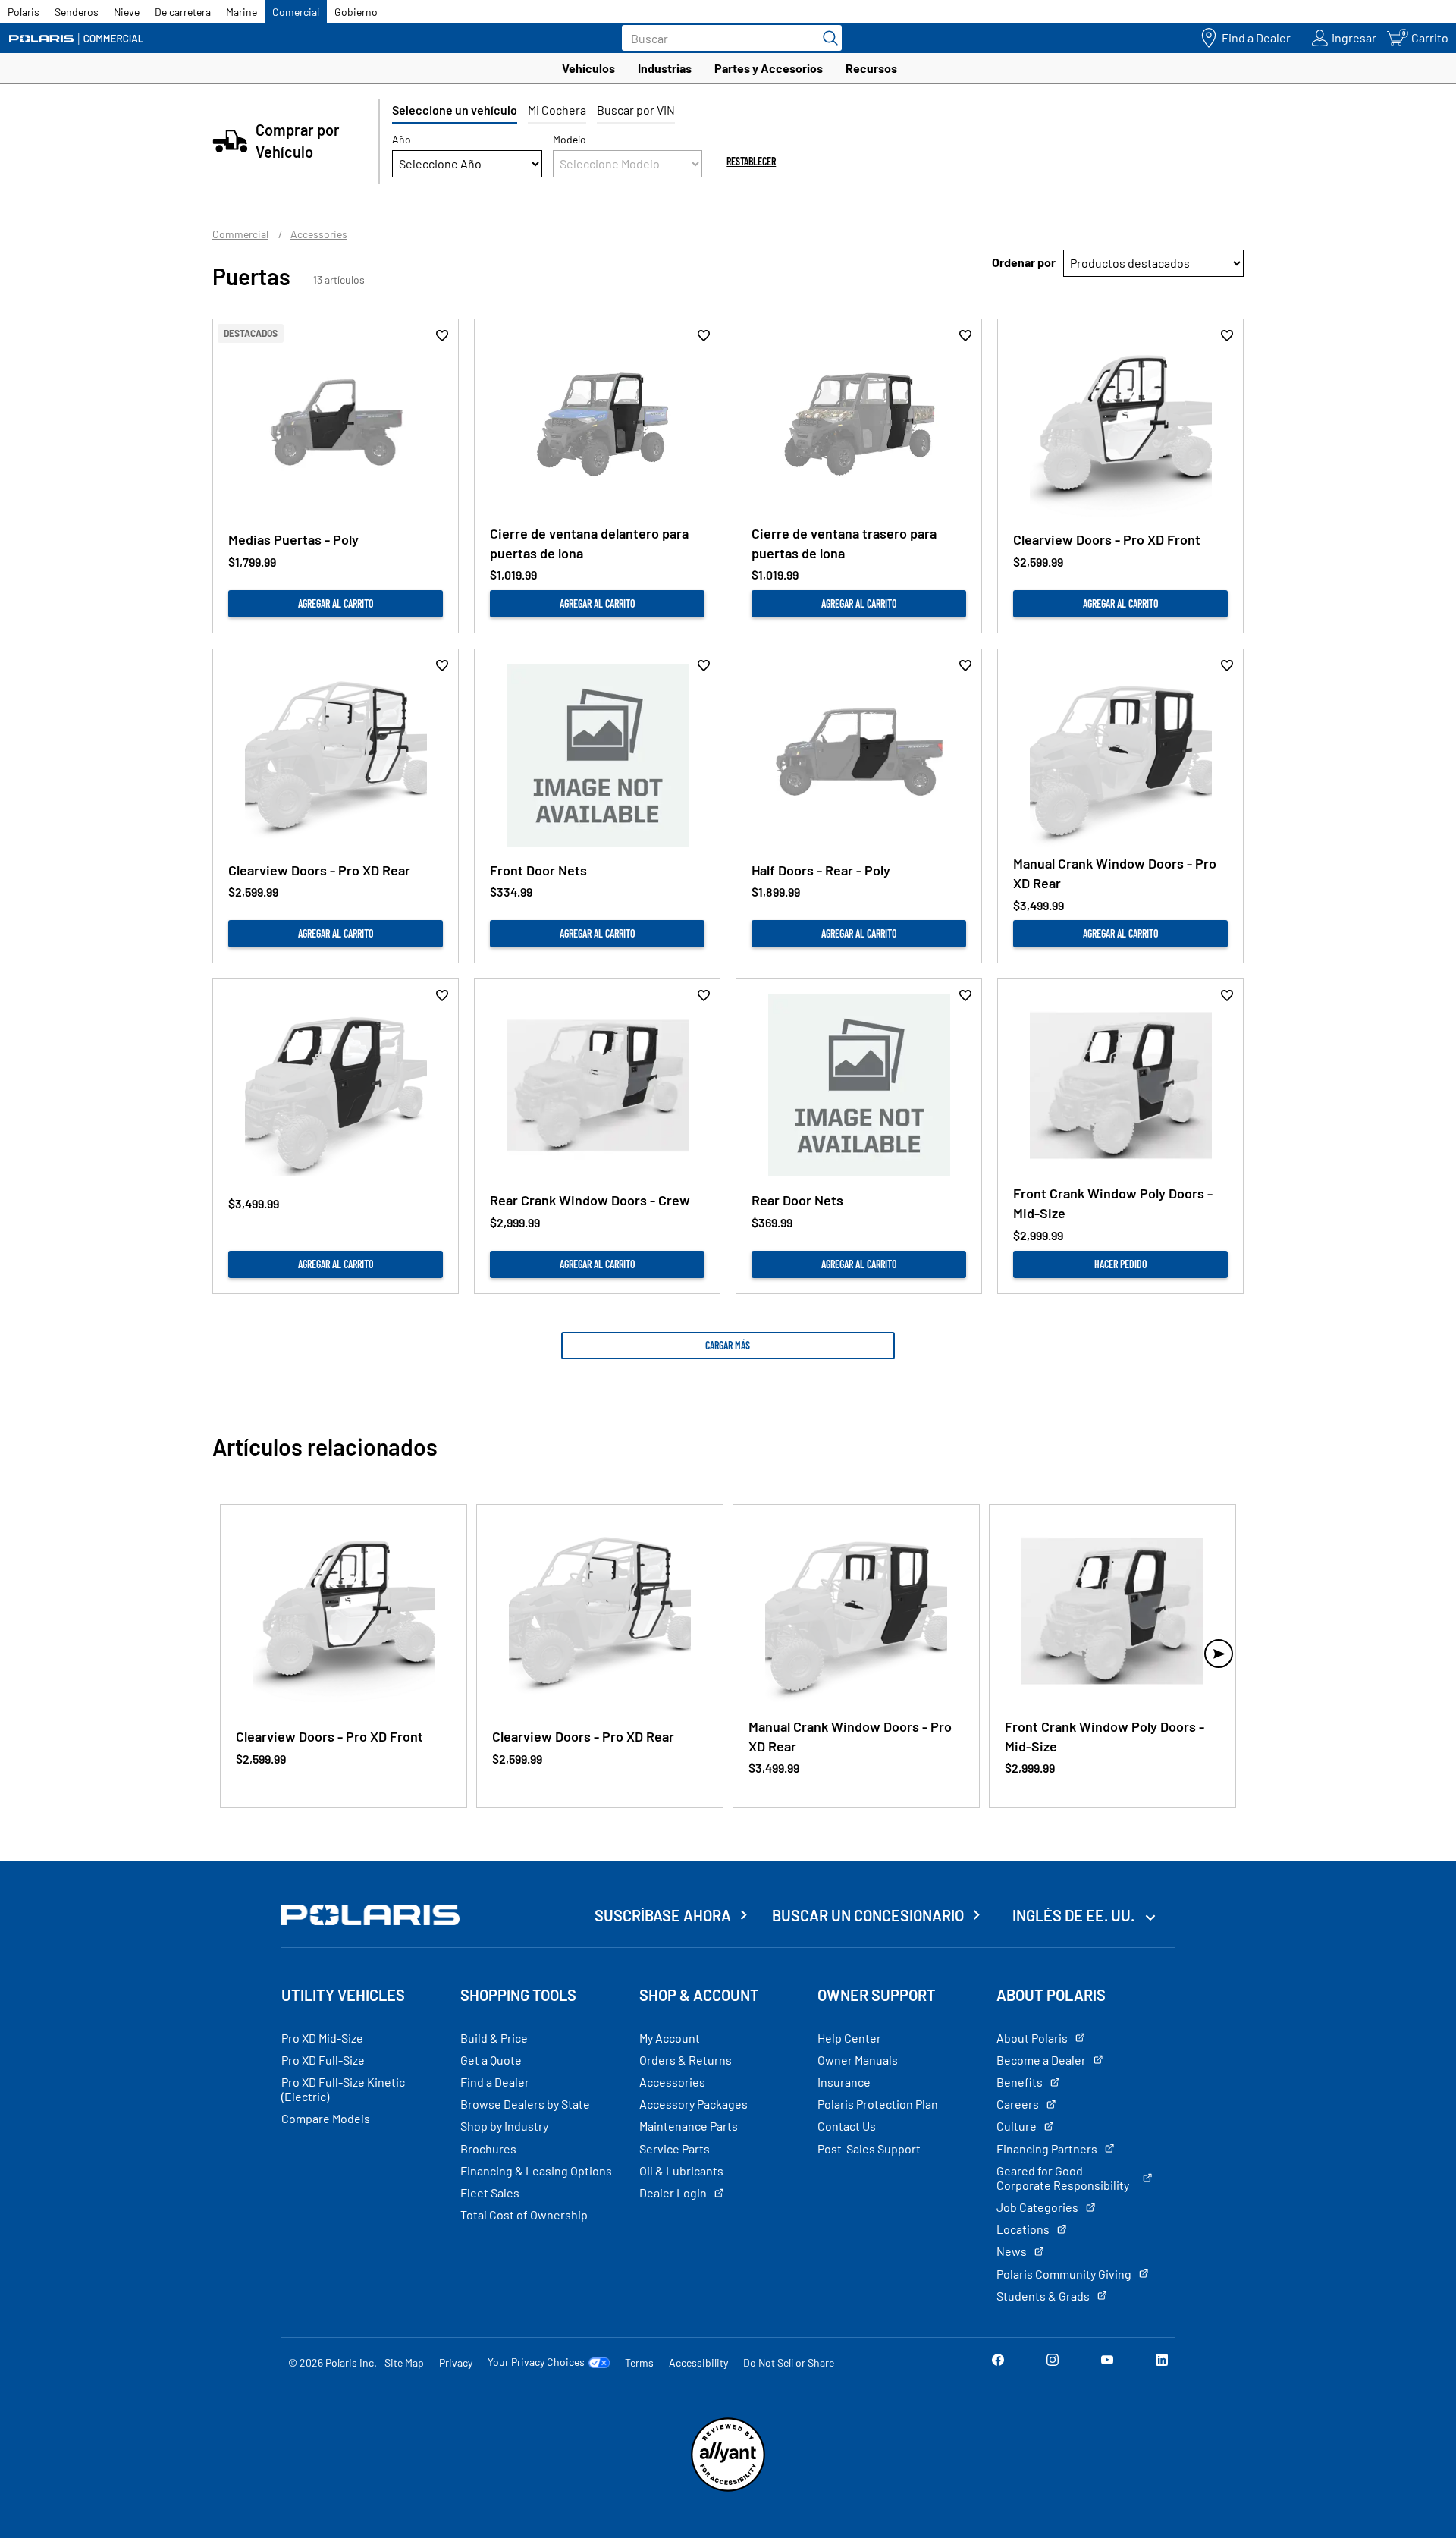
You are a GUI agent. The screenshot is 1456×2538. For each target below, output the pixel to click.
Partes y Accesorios (769, 68)
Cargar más (728, 1345)
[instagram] (1053, 2362)
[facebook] (998, 2362)
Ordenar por (1024, 262)
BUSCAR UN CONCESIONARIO (868, 1915)
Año (402, 139)
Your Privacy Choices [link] (536, 2362)
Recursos (871, 68)
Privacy (456, 2362)
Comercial (296, 12)
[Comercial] (76, 38)
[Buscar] (827, 38)
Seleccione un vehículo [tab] (455, 110)
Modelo (570, 139)
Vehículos (588, 68)
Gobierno (356, 12)
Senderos (77, 12)
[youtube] (1107, 2362)
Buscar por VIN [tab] (636, 110)
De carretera (183, 12)
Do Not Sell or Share (789, 2362)
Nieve (127, 12)
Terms (639, 2362)
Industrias (665, 68)
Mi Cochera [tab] (557, 110)
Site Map (404, 2362)
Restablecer (751, 161)
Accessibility (698, 2362)
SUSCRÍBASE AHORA (663, 1915)
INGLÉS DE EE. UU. (1075, 1915)
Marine (242, 12)
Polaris (24, 12)
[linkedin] (1162, 2362)
